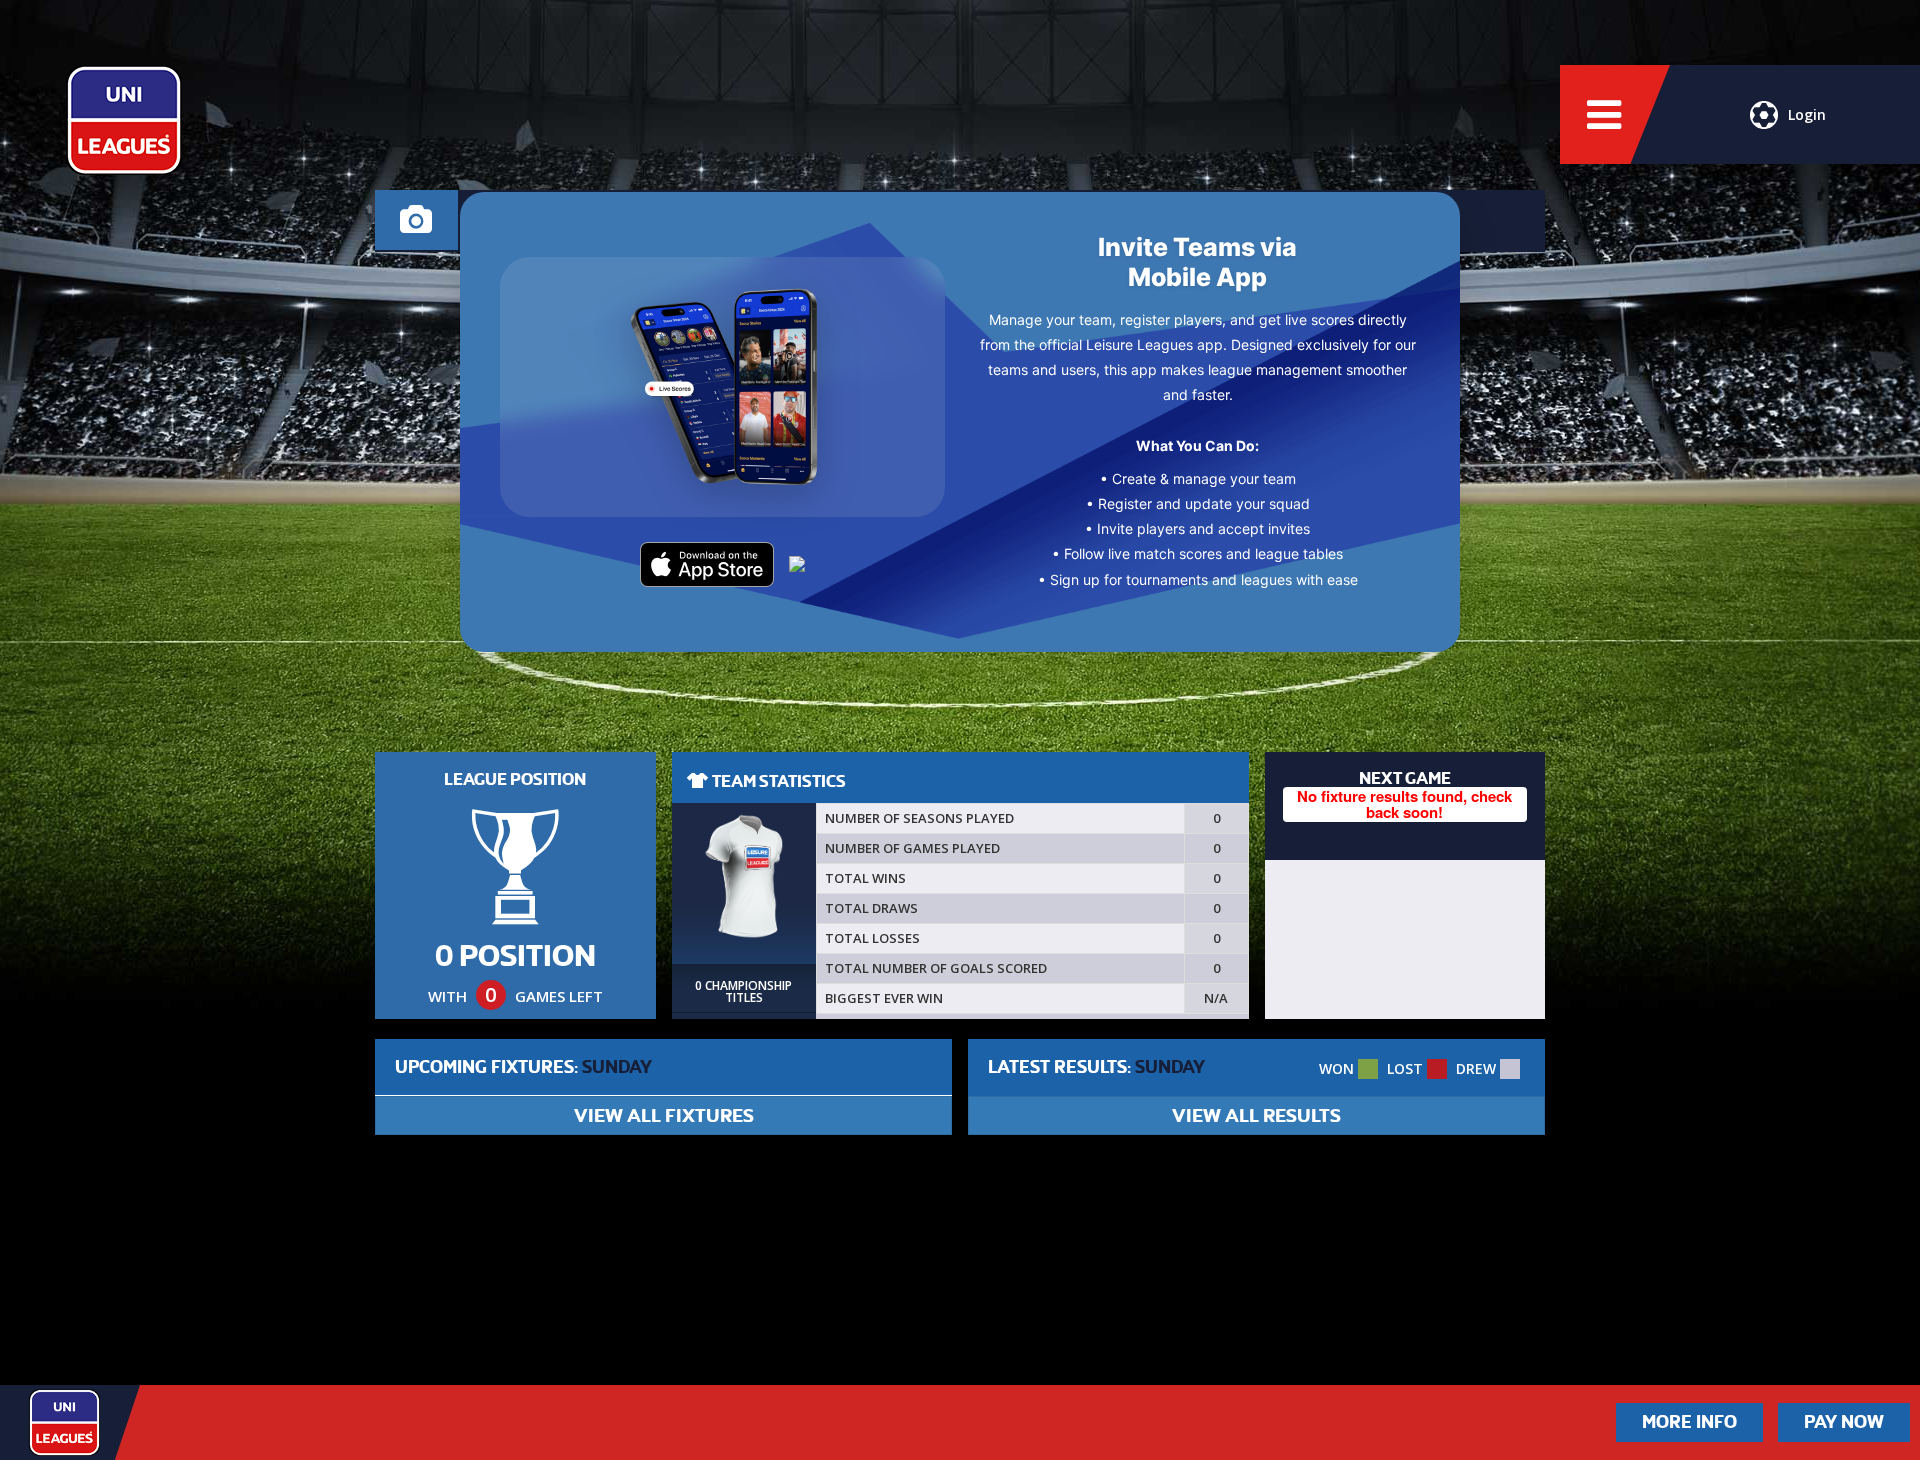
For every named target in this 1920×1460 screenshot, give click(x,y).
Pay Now (1844, 1422)
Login (1807, 114)
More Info (1689, 1422)
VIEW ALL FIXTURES (664, 1115)
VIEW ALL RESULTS (1256, 1115)
